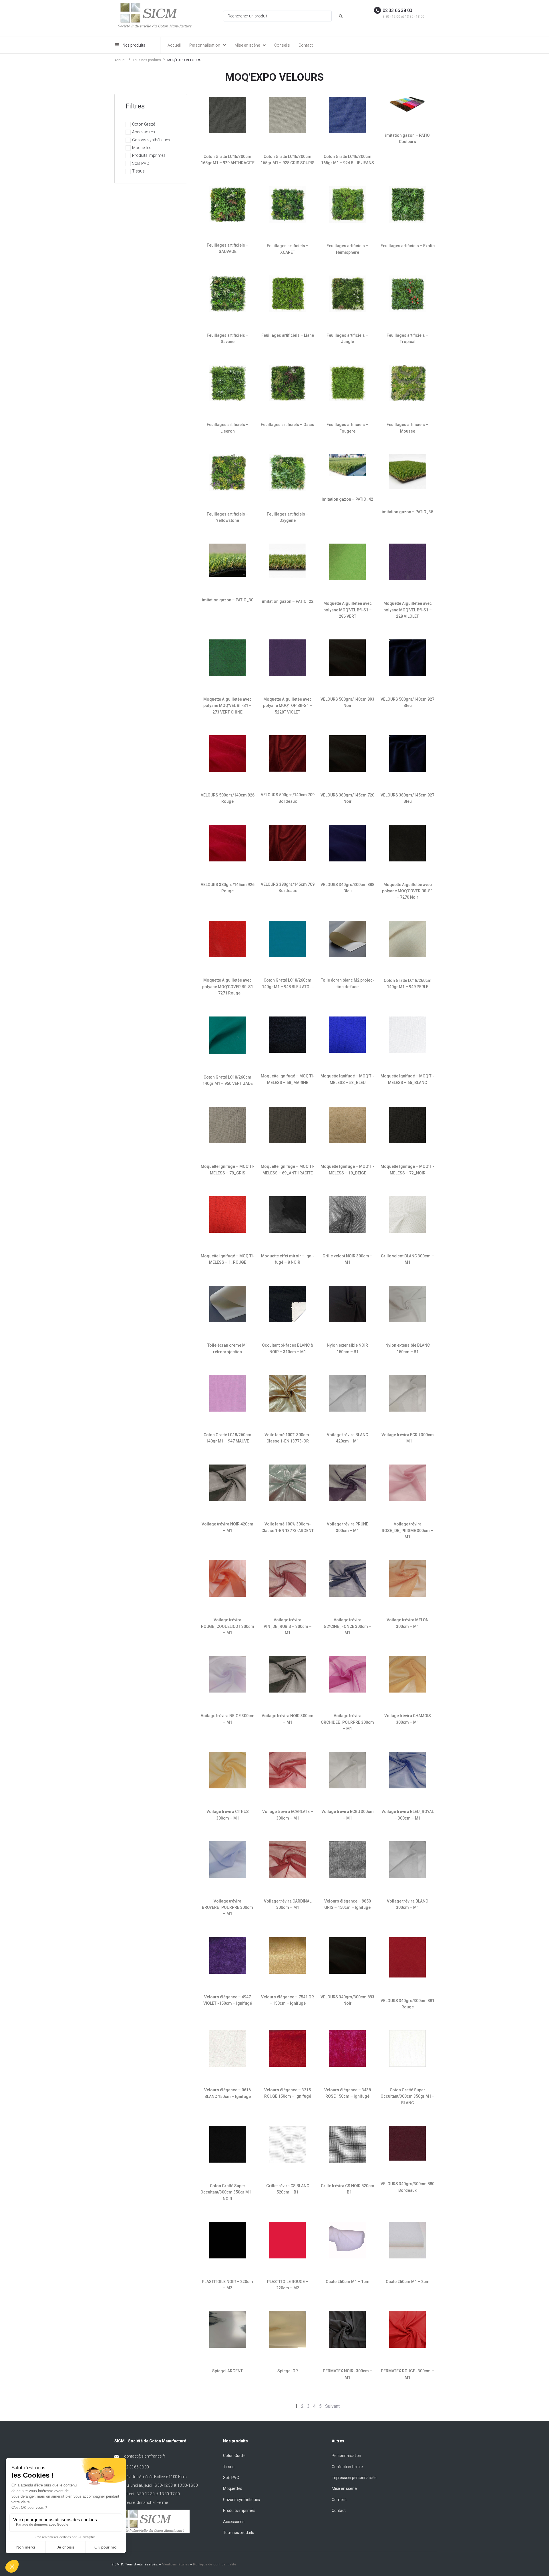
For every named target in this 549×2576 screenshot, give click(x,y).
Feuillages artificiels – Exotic (408, 246)
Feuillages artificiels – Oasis (288, 425)
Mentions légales (175, 2564)
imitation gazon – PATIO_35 (407, 512)
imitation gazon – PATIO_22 (288, 601)
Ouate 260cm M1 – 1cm (348, 2282)
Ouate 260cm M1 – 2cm (408, 2282)
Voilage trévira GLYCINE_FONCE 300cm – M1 (348, 1626)
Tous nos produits (147, 60)
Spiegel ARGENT (227, 2371)
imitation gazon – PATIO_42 (347, 499)
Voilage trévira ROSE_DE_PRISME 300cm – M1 (407, 1530)
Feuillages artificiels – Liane (288, 335)
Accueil (120, 60)
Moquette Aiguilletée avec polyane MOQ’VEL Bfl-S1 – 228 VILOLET (408, 610)
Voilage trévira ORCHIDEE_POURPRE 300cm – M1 (347, 1722)
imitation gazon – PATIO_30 (228, 600)
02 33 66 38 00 (397, 10)
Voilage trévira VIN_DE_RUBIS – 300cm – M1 (288, 1626)
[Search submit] (341, 16)
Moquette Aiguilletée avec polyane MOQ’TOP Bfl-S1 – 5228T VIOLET (288, 706)
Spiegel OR (288, 2371)
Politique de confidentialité (215, 2564)
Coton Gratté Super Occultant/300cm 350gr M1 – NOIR (227, 2192)
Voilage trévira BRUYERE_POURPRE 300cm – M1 (227, 1908)
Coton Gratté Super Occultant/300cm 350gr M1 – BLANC (408, 2096)
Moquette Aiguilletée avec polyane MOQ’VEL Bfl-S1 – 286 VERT (348, 610)
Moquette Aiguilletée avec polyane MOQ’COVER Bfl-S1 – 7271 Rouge (228, 987)
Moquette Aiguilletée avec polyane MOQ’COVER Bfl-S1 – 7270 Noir (407, 891)
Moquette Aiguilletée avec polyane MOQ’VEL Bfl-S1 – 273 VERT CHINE (227, 706)
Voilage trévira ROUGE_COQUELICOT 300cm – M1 (228, 1626)
